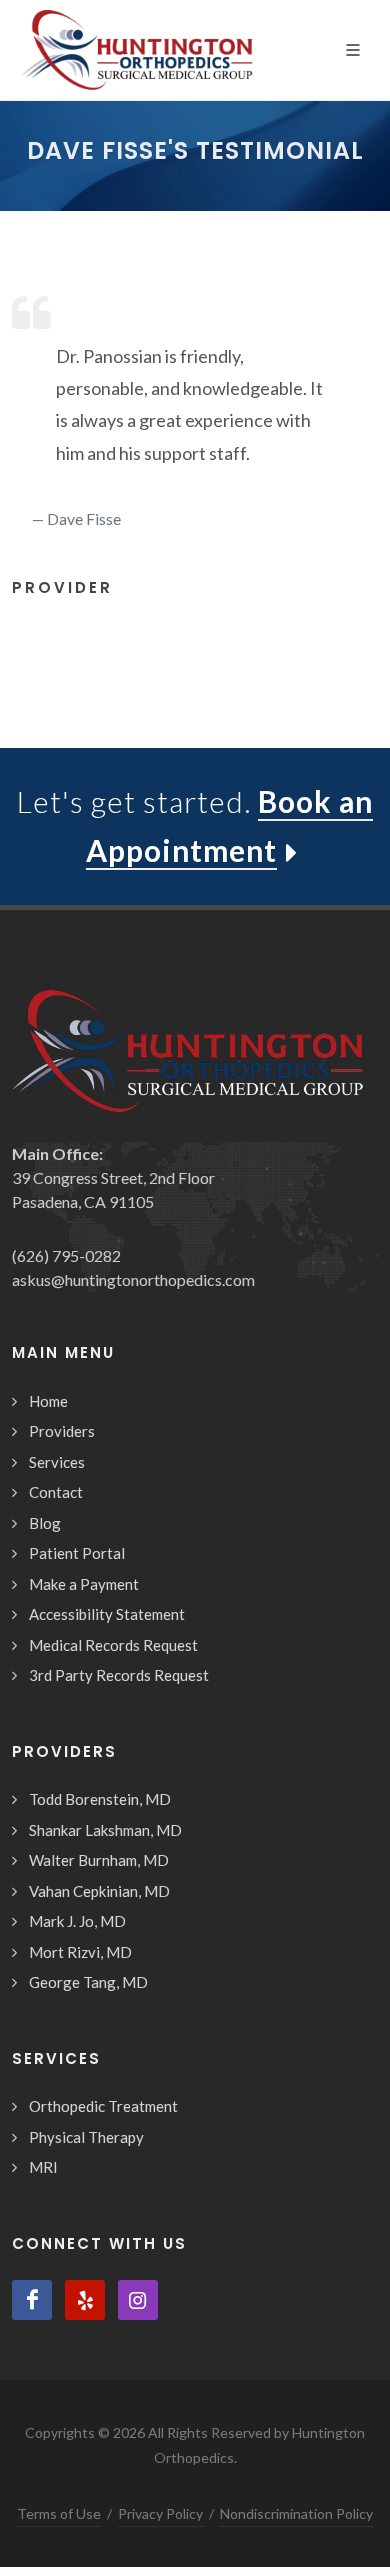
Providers (62, 1431)
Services (57, 1462)
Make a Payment (84, 1584)
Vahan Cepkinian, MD (99, 1891)
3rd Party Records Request (119, 1675)
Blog (45, 1523)
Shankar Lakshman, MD (105, 1830)
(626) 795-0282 (66, 1255)
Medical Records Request (113, 1645)
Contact (56, 1492)
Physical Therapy (86, 2137)
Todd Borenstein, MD (100, 1799)
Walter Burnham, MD (99, 1860)
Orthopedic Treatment (103, 2106)
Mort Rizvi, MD (80, 1952)
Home (48, 1401)
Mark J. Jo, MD (77, 1921)
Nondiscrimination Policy (296, 2513)
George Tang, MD (88, 1982)
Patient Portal (77, 1553)
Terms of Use (59, 2513)
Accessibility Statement (107, 1614)
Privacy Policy (160, 2513)
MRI (43, 2167)
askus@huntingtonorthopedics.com (133, 1279)
